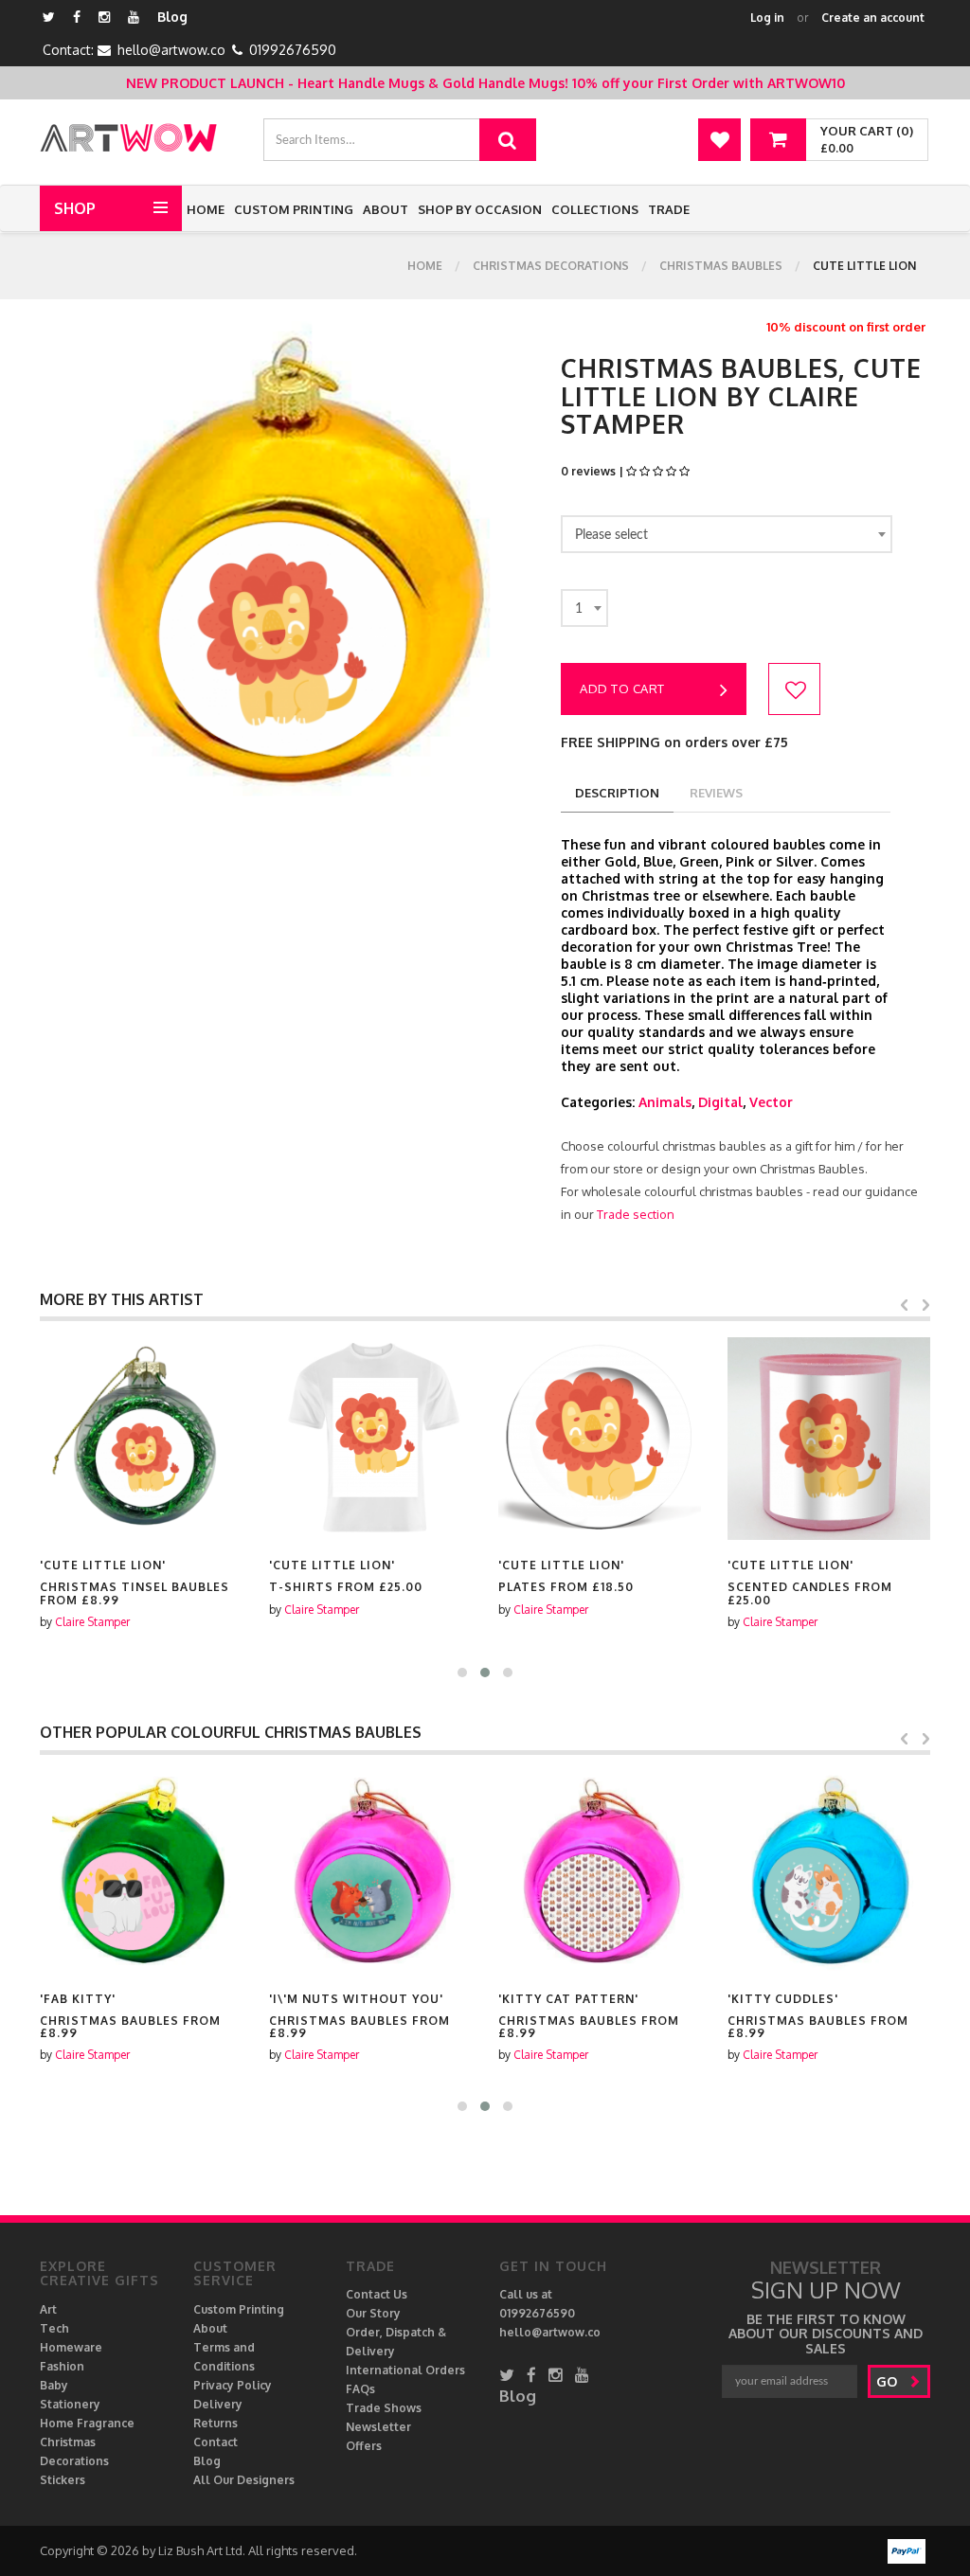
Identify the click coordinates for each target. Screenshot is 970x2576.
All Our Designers (244, 2480)
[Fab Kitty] (141, 1872)
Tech (54, 2328)
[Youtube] (134, 17)
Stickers (63, 2480)
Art (48, 2309)
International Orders (405, 2370)
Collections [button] (595, 209)
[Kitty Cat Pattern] (600, 1872)
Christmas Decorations (551, 266)
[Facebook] (77, 17)
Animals (665, 1102)
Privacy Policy (233, 2385)
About (386, 209)
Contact (216, 2442)
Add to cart (622, 689)
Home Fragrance (87, 2423)
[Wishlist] (719, 140)
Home (206, 209)
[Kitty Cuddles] (829, 1872)
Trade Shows (384, 2408)
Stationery (70, 2404)
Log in (767, 18)
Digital (720, 1102)
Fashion (62, 2366)
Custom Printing (294, 209)
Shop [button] (75, 208)
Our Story (373, 2313)
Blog (172, 17)
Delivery (218, 2404)
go (889, 2381)
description (617, 793)
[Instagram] (104, 17)
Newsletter (378, 2427)
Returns (216, 2423)
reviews (716, 793)
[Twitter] (49, 17)
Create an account (873, 18)
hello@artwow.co (171, 50)
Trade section (636, 1214)
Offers (364, 2446)
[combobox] (727, 534)
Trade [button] (669, 209)
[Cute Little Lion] (141, 1439)
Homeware (71, 2347)
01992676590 (293, 50)
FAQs (360, 2389)
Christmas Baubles (721, 266)
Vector (771, 1102)
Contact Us (377, 2294)
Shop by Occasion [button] (480, 209)
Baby (54, 2385)
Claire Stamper (92, 1622)
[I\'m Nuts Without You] (370, 1872)
